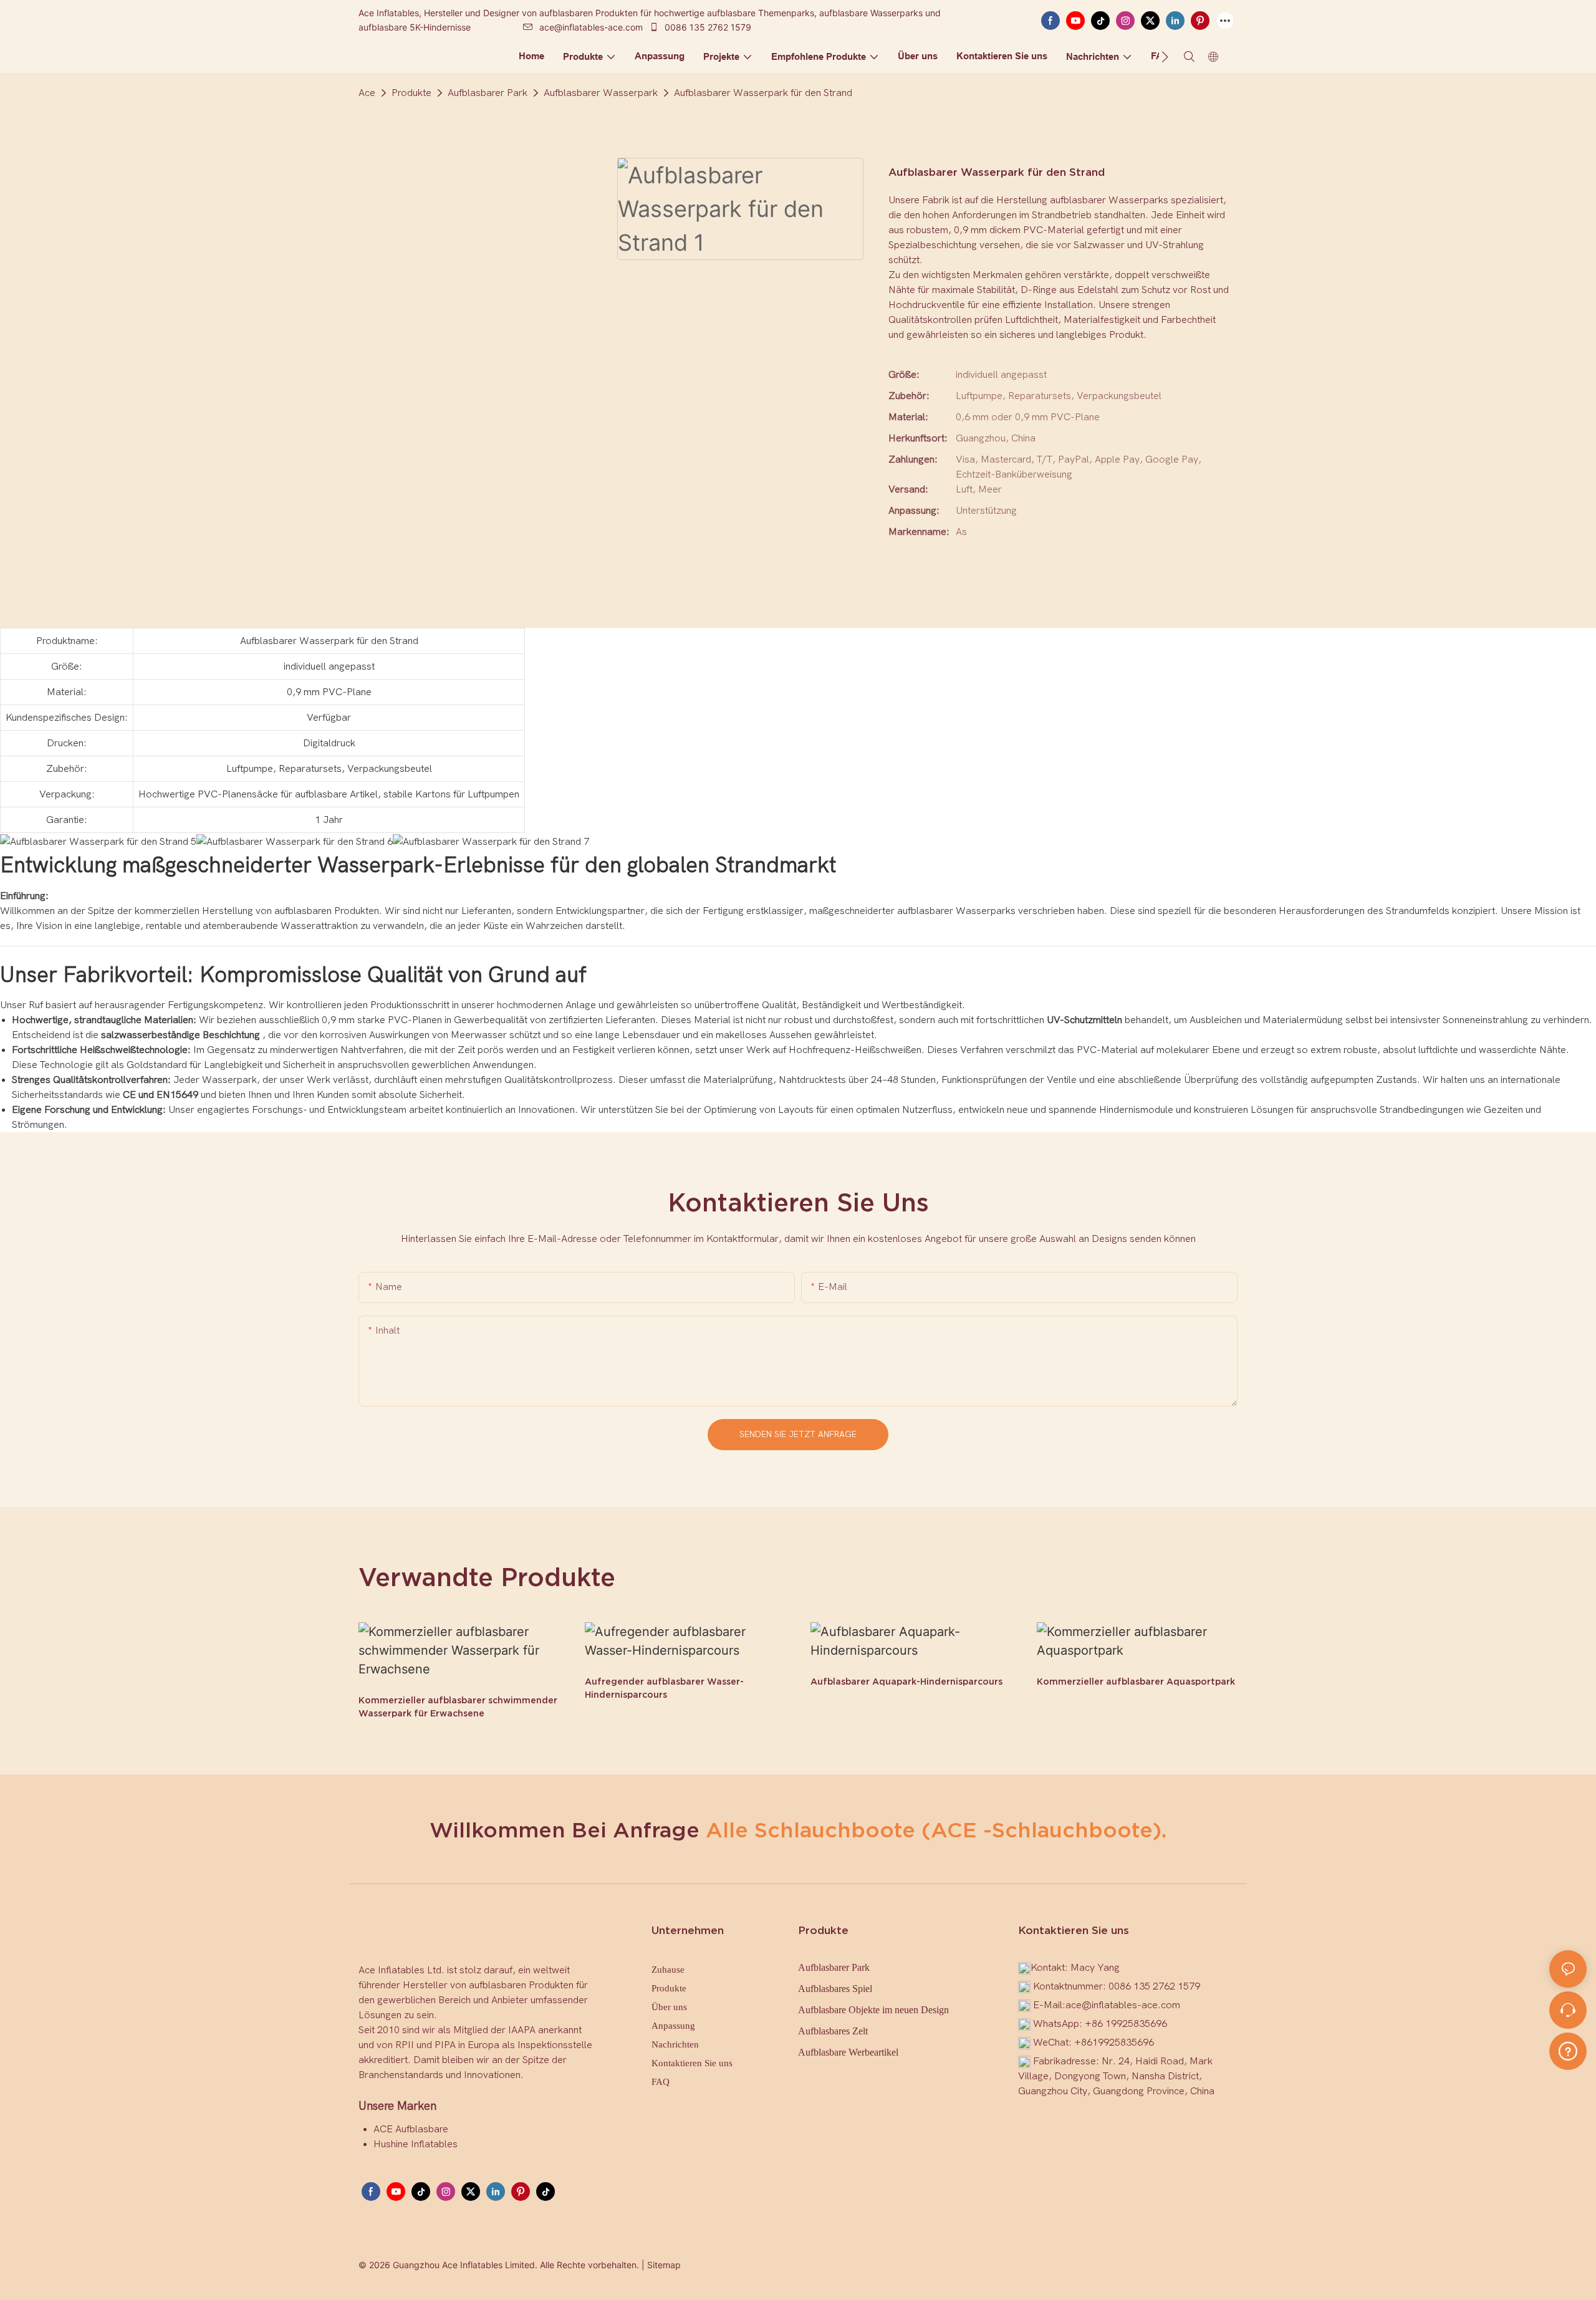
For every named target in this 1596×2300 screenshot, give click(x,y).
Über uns (669, 2007)
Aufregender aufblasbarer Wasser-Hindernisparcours (664, 1688)
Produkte (411, 93)
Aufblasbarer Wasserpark (601, 93)
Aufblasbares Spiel (835, 1989)
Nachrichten (675, 2044)
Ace (367, 93)
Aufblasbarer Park (488, 93)
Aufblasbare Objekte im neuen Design (873, 2010)
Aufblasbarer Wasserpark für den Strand (763, 93)
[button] (1165, 57)
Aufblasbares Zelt (833, 2031)
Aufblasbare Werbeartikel (848, 2052)
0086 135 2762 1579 (707, 27)
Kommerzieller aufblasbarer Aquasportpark (1136, 1682)
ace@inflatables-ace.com (591, 27)
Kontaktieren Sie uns (692, 2063)
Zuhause (668, 1970)
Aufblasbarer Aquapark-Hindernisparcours (906, 1682)
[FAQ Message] (1568, 2049)
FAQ (661, 2082)
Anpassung (673, 2026)
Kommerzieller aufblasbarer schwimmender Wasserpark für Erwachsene (458, 1707)
